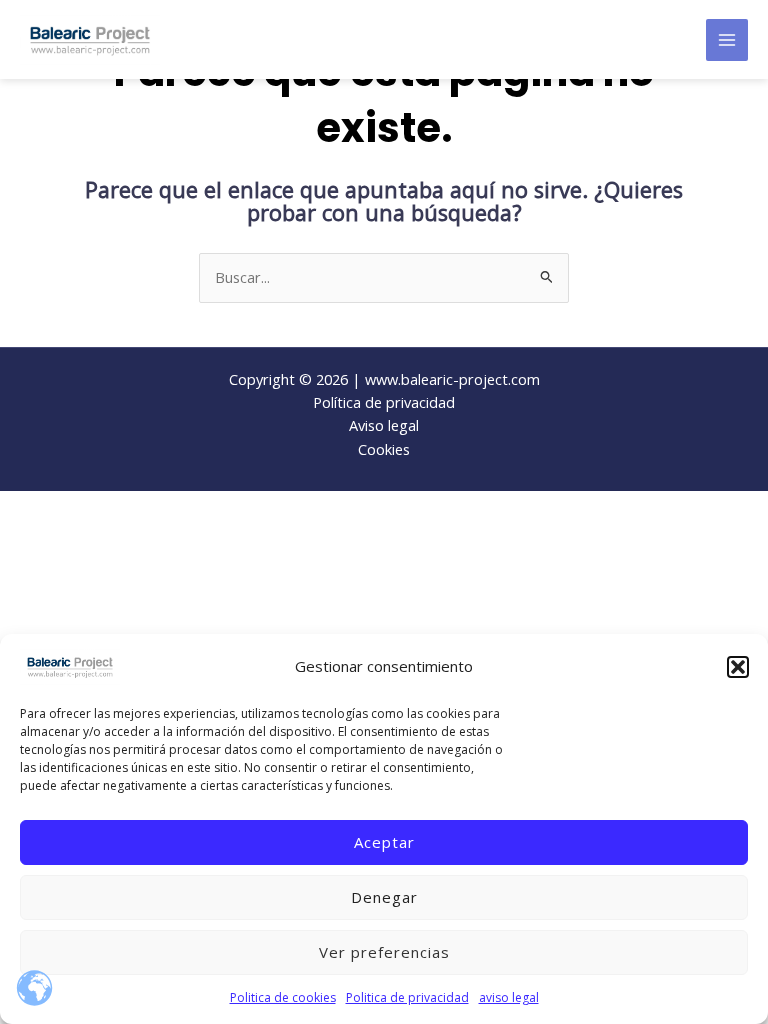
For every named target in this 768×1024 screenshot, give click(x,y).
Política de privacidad (384, 402)
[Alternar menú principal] (727, 40)
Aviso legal (384, 425)
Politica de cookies (283, 997)
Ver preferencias (384, 952)
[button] (738, 667)
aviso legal (509, 997)
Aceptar (384, 842)
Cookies (384, 449)
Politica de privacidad (407, 997)
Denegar (384, 897)
